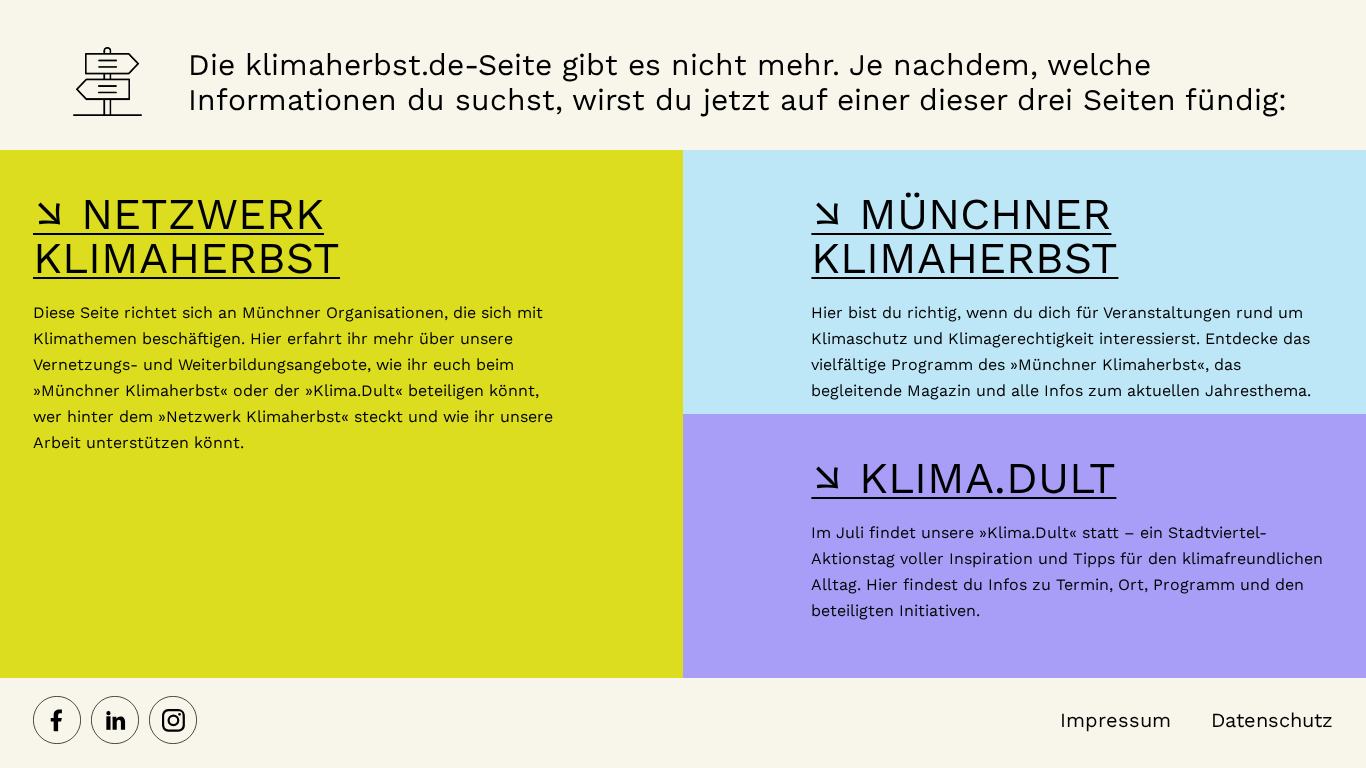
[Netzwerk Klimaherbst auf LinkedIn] (115, 722)
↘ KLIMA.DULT (963, 478)
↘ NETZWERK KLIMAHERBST (186, 236)
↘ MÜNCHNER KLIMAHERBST (964, 236)
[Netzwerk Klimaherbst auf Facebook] (57, 722)
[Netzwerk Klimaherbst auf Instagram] (173, 722)
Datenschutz (1272, 720)
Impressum (1115, 720)
